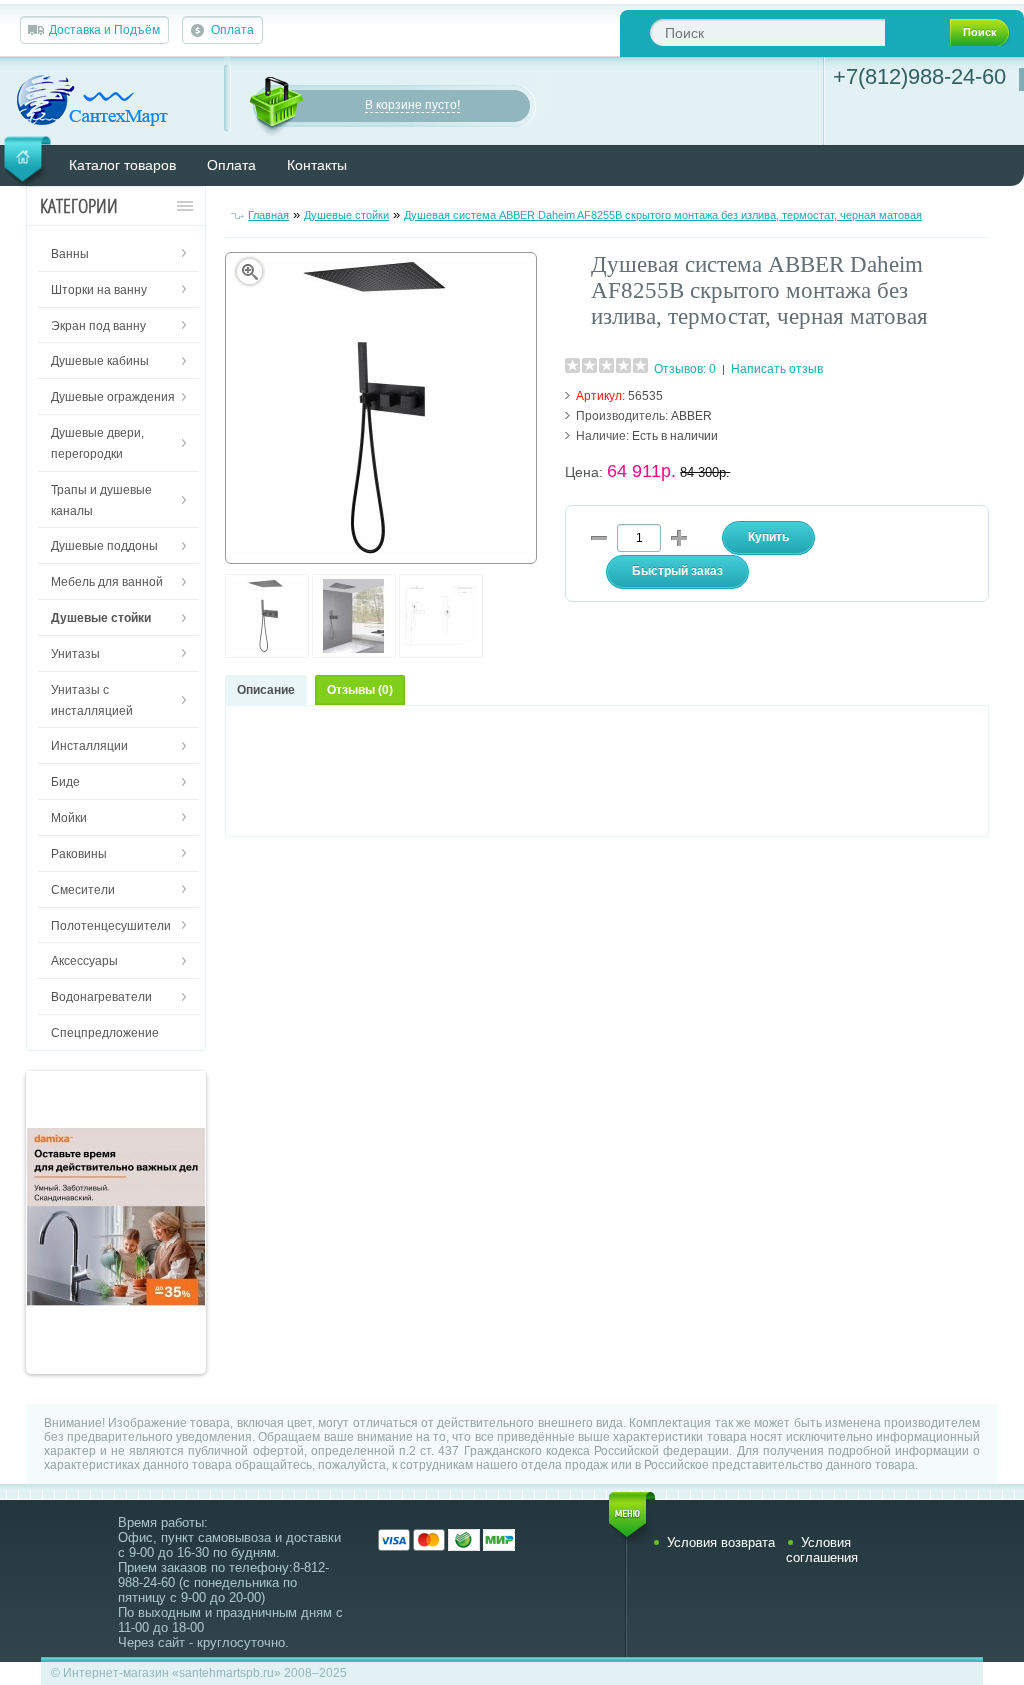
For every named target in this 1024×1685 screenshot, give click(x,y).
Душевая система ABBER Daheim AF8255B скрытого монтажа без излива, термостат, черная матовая (663, 215)
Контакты (317, 165)
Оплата (232, 30)
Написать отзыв (777, 369)
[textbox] (767, 32)
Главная (268, 215)
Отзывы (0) (360, 690)
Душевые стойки (346, 215)
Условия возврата (721, 1542)
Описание (266, 690)
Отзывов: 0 (685, 369)
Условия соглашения (822, 1550)
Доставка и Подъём (104, 30)
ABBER (691, 416)
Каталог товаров (122, 165)
